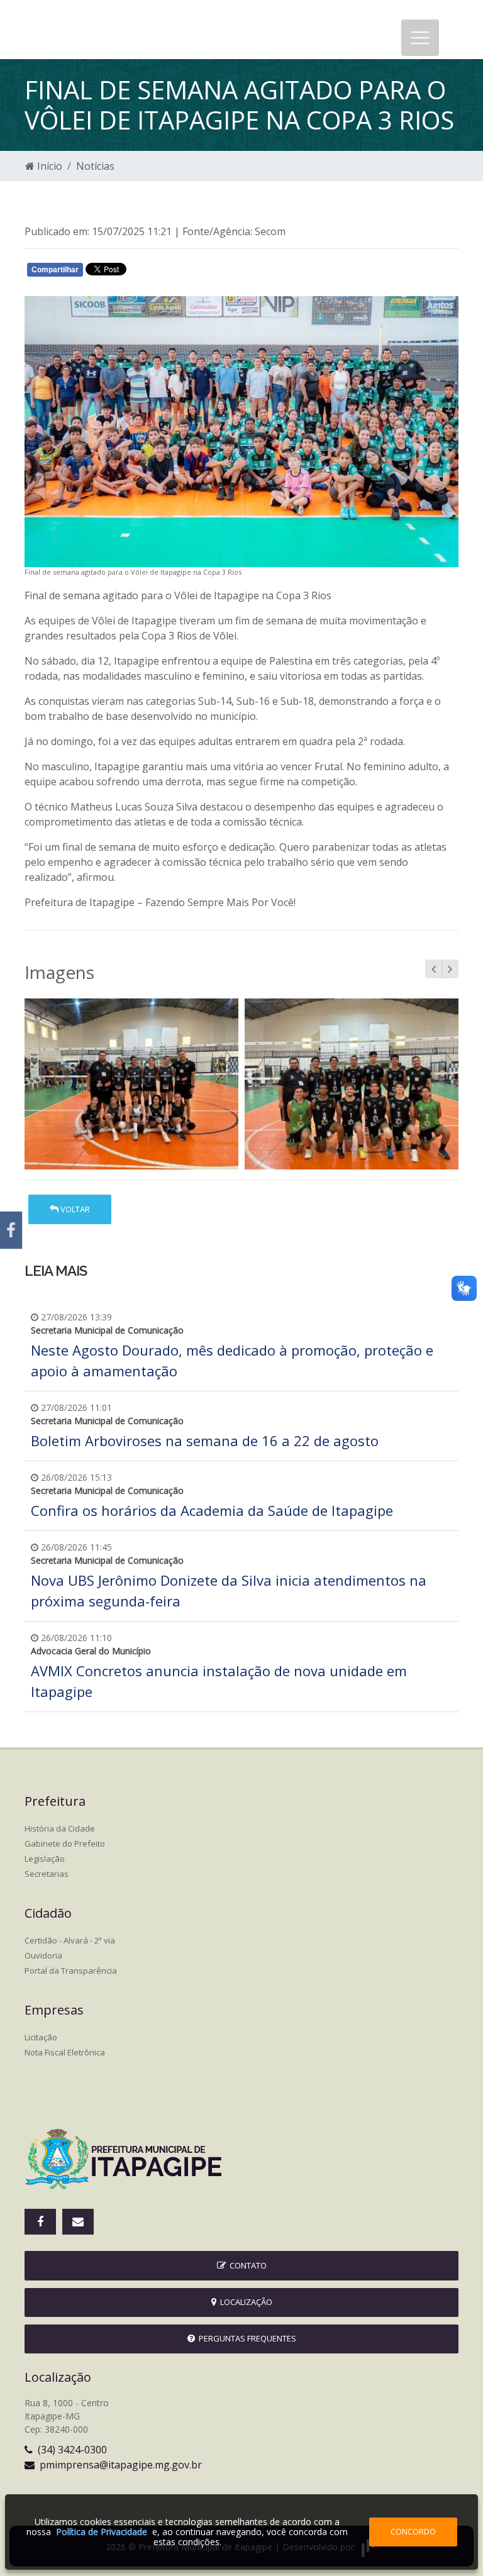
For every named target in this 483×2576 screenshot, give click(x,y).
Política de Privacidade (102, 2532)
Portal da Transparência (71, 1971)
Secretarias (47, 1874)
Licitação (41, 2037)
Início (48, 166)
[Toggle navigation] (420, 38)
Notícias (95, 166)
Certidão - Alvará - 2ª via (70, 1940)
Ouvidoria (43, 1955)
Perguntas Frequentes (246, 2338)
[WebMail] (78, 2222)
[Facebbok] (40, 2222)
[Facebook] (11, 1230)
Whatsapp (173, 272)
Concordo (413, 2531)
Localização (244, 2302)
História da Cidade (60, 1828)
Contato (246, 2265)
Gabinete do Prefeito (65, 1844)
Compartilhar (55, 270)
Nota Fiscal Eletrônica (65, 2052)
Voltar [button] (74, 1209)
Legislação (45, 1859)
